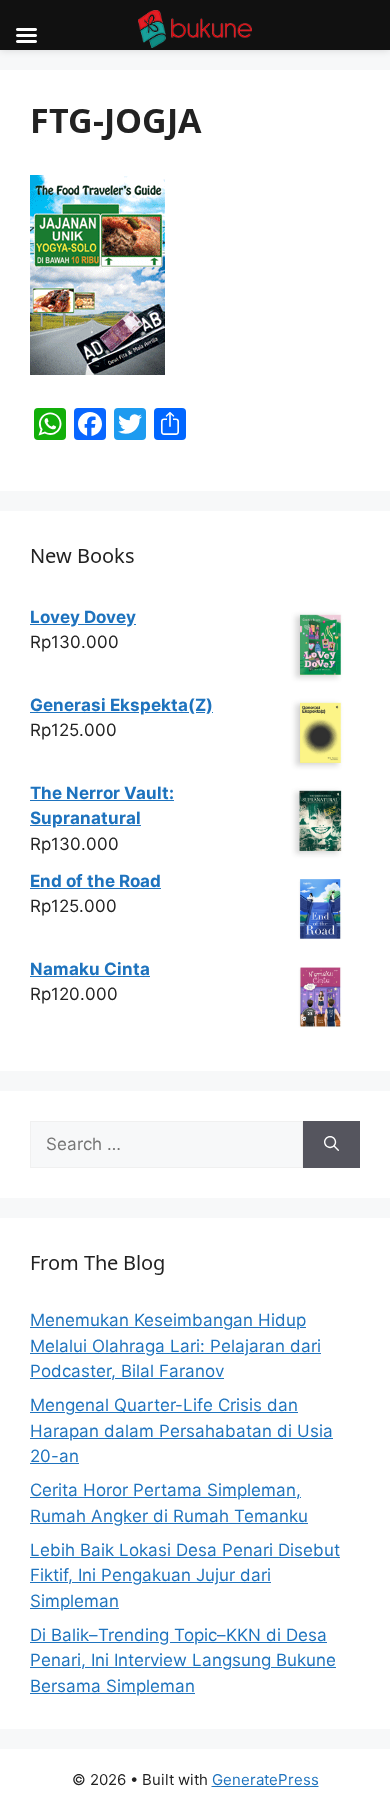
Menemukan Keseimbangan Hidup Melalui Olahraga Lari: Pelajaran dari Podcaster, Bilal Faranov (175, 1345)
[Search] (331, 1145)
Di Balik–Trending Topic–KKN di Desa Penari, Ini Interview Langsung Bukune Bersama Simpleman (183, 1660)
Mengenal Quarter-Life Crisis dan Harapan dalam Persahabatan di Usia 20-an (181, 1430)
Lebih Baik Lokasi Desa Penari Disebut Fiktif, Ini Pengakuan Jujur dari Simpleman (185, 1575)
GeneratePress (265, 1779)
